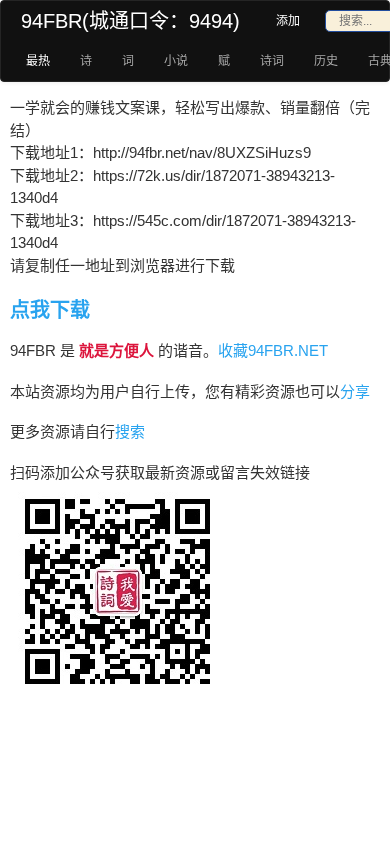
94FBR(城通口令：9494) (130, 21)
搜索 (130, 431)
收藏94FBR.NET (273, 350)
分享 (355, 391)
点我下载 (50, 310)
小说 (176, 61)
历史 (326, 61)
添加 (288, 21)
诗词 (272, 61)
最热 (38, 61)
